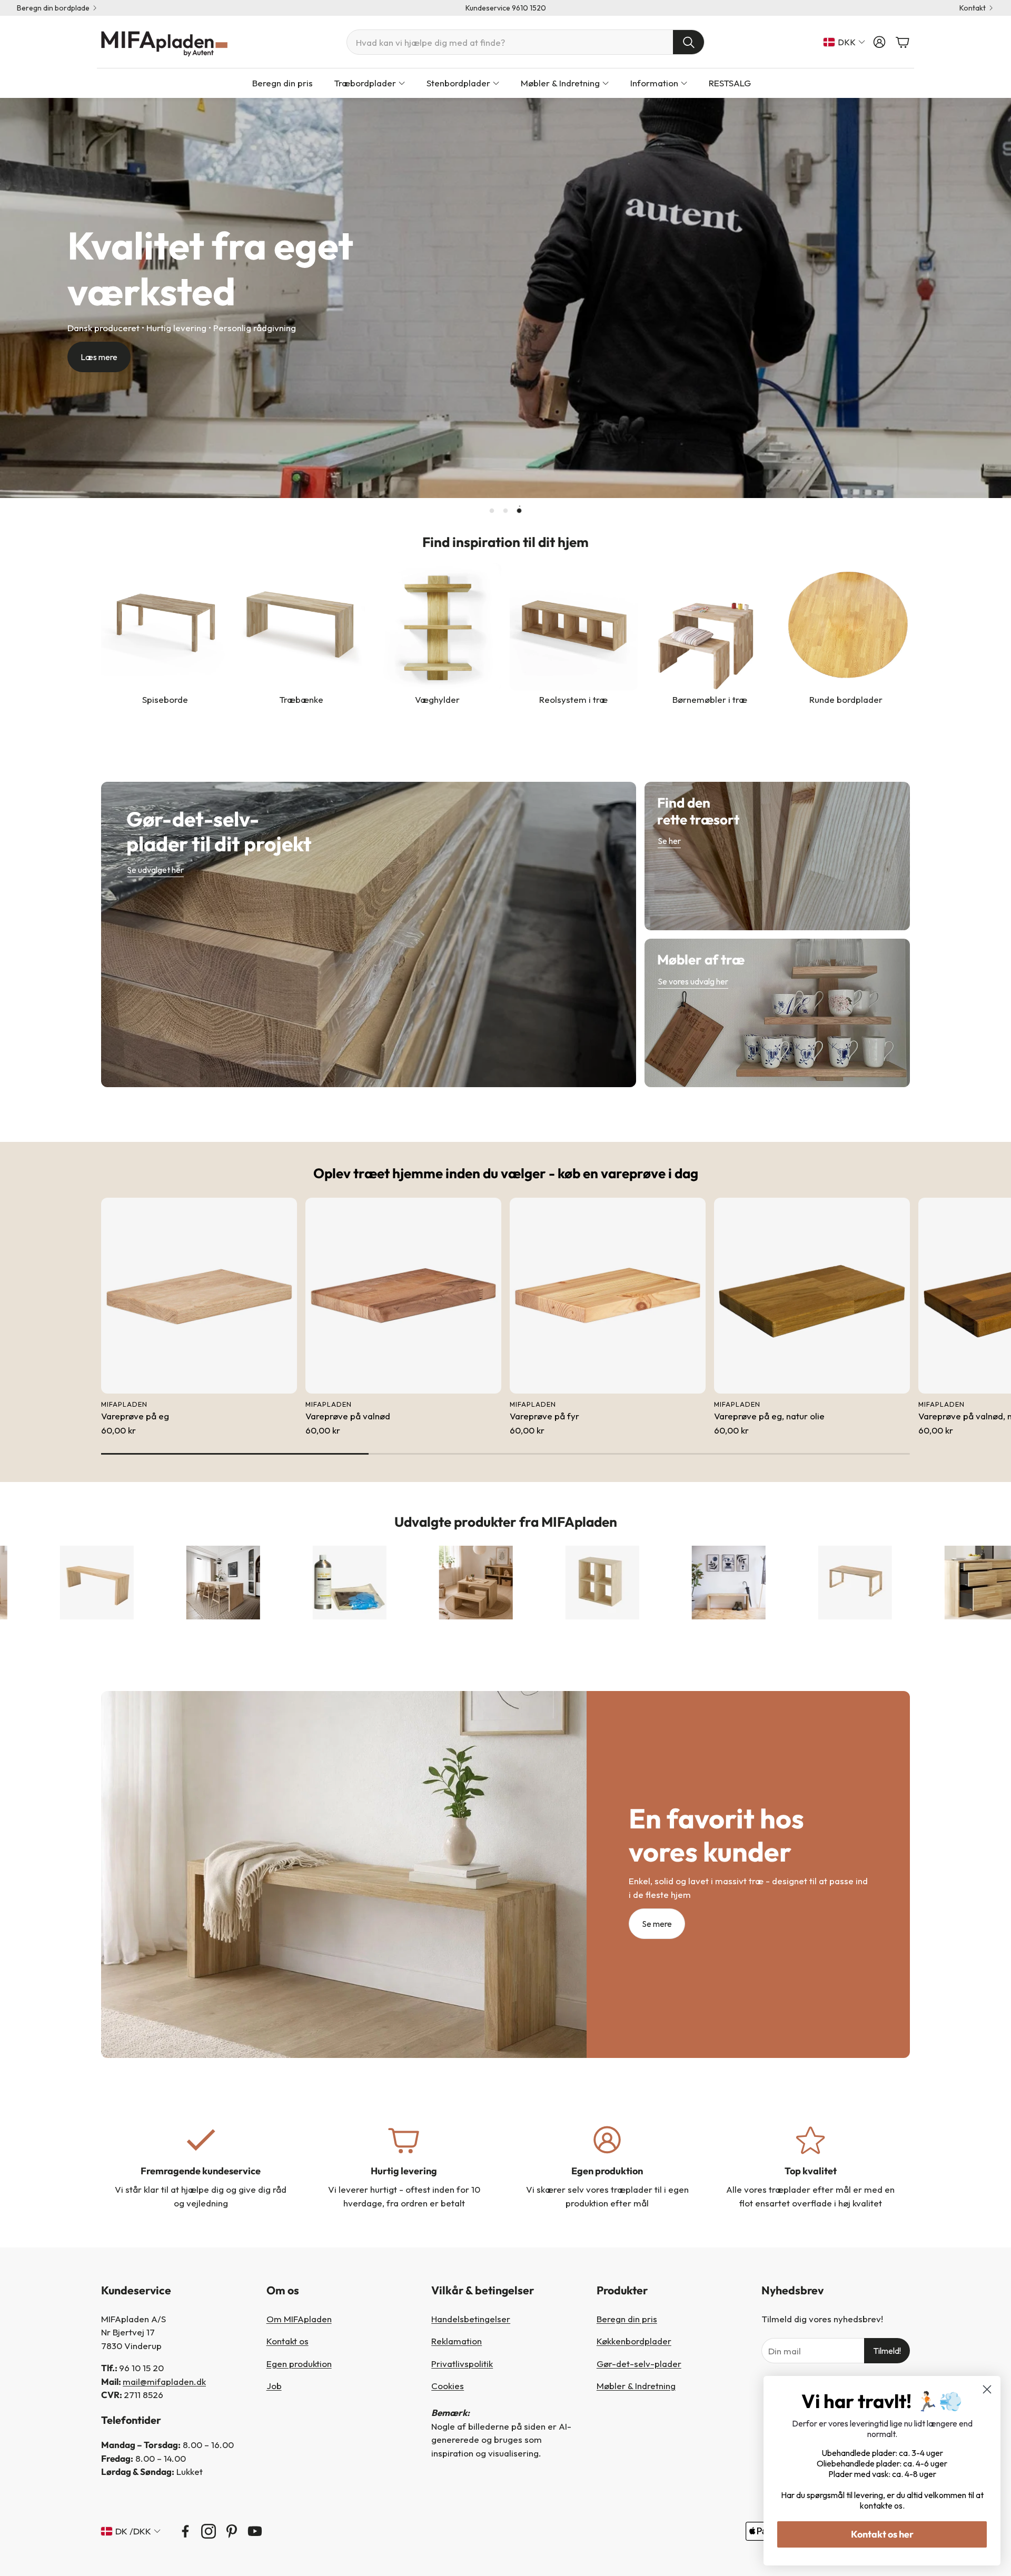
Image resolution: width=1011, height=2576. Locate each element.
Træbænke (301, 699)
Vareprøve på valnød (348, 1416)
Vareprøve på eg (135, 1416)
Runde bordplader (846, 699)
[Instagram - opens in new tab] (209, 2531)
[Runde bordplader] (846, 627)
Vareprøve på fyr (544, 1416)
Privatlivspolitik (462, 2364)
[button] (526, 42)
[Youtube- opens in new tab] (255, 2531)
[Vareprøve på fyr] (608, 1296)
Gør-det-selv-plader (639, 2364)
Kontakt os (288, 2341)
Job (274, 2386)
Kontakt (973, 8)
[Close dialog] (987, 2389)
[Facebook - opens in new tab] (185, 2531)
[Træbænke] (301, 627)
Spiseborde (165, 699)
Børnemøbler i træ (710, 699)
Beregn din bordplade (53, 8)
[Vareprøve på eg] (199, 1296)
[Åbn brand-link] (100, 1583)
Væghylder (437, 699)
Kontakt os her (882, 2534)
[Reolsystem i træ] (574, 627)
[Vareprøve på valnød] (403, 1296)
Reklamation (457, 2341)
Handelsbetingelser (471, 2319)
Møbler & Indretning (636, 2386)
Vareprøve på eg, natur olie (769, 1416)
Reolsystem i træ (573, 699)
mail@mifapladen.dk (164, 2381)
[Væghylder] (437, 627)
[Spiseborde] (165, 627)
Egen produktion (299, 2364)
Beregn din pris (627, 2319)
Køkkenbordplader (634, 2341)
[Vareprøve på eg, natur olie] (812, 1296)
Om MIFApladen (299, 2319)
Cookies (448, 2386)
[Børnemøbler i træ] (710, 627)
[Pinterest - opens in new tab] (232, 2531)
